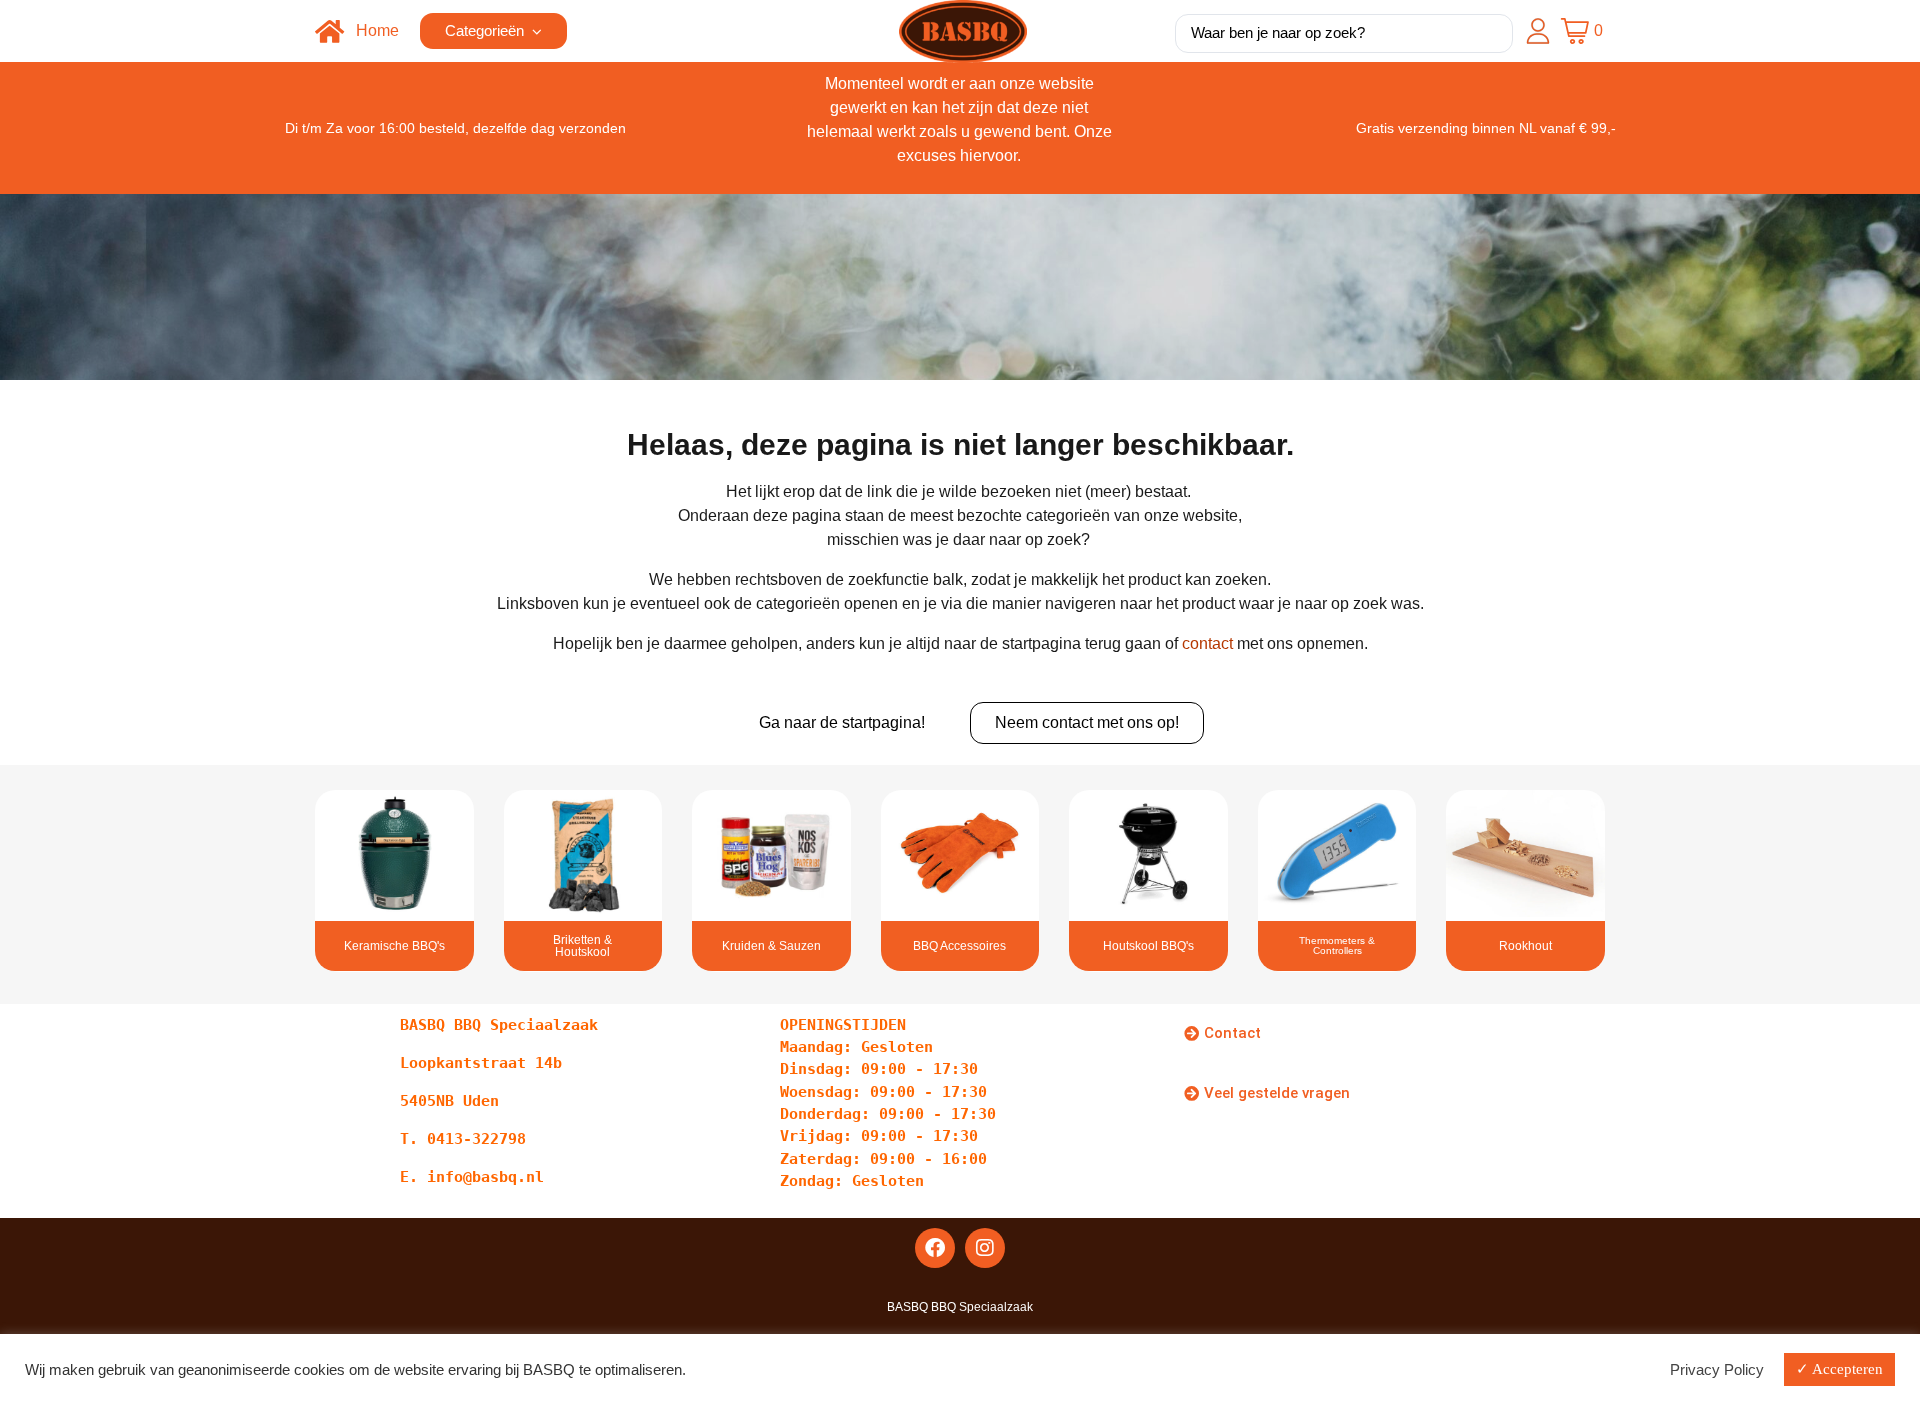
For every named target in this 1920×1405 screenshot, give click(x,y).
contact (1207, 643)
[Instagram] (985, 1248)
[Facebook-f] (935, 1248)
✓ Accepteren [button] (1839, 1369)
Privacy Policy (1717, 1370)
